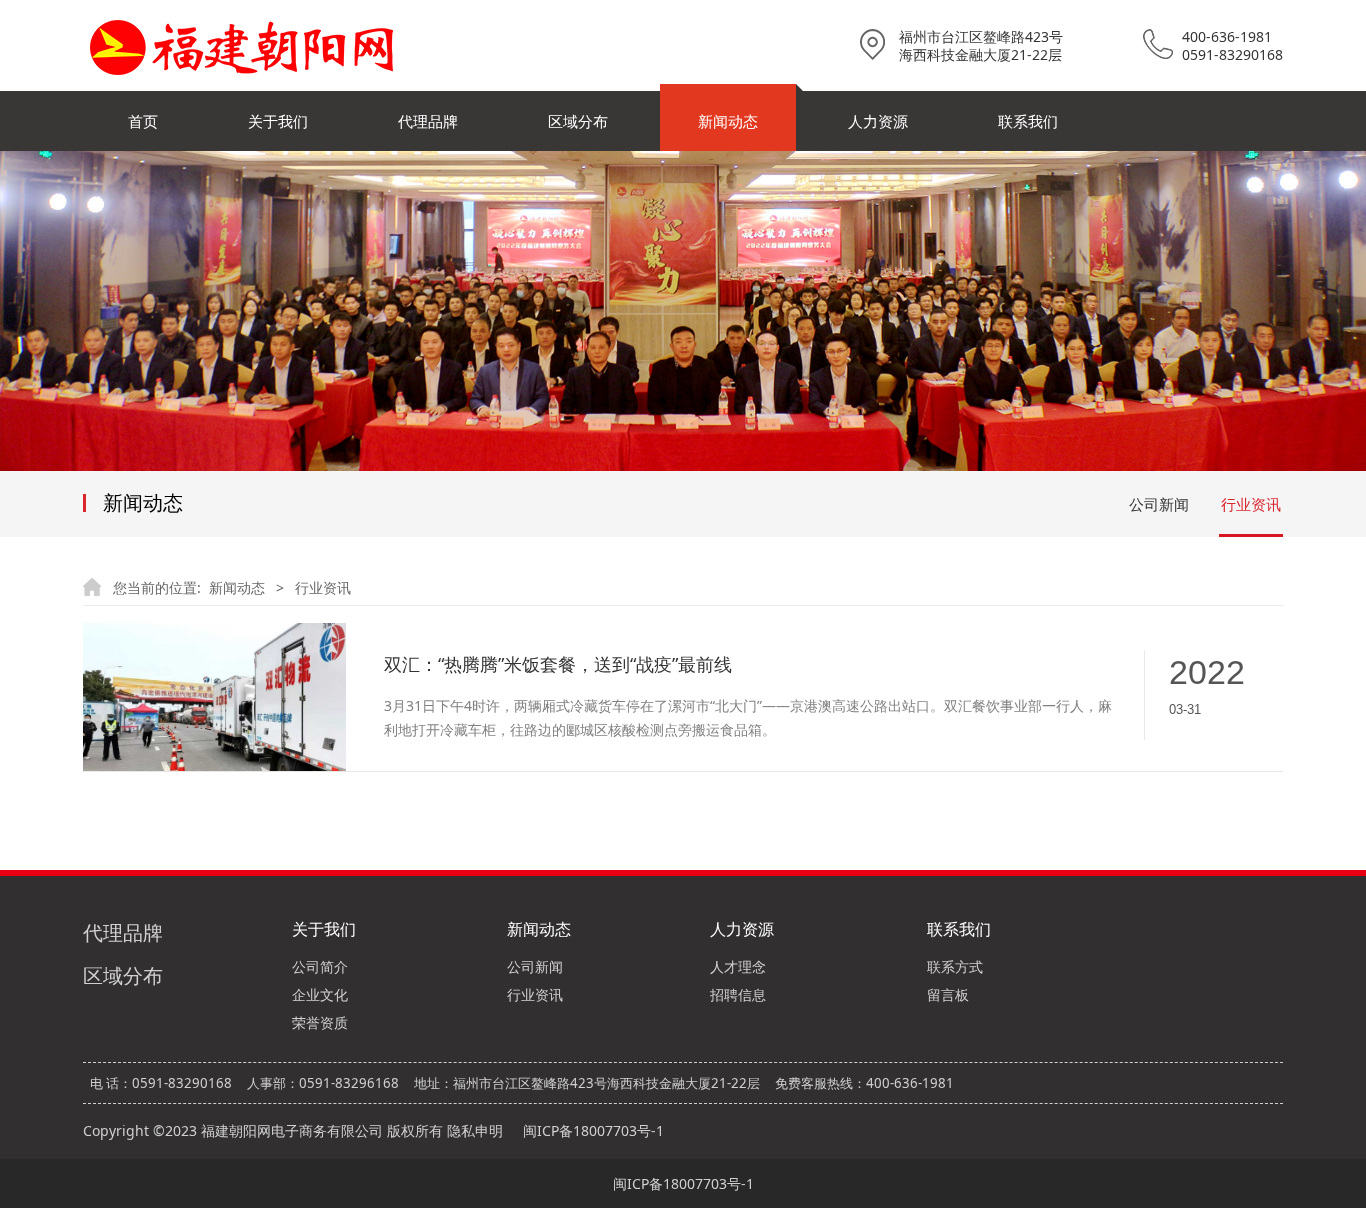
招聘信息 (738, 994)
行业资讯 (1251, 504)
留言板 (948, 994)
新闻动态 (728, 121)
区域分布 (578, 121)
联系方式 (955, 966)
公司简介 (320, 966)
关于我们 (278, 121)
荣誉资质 (320, 1022)
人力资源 (878, 121)
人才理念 (738, 966)
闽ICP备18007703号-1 (593, 1130)
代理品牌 (428, 121)
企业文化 (320, 994)
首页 (143, 121)
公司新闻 (1159, 504)
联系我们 (1028, 121)
